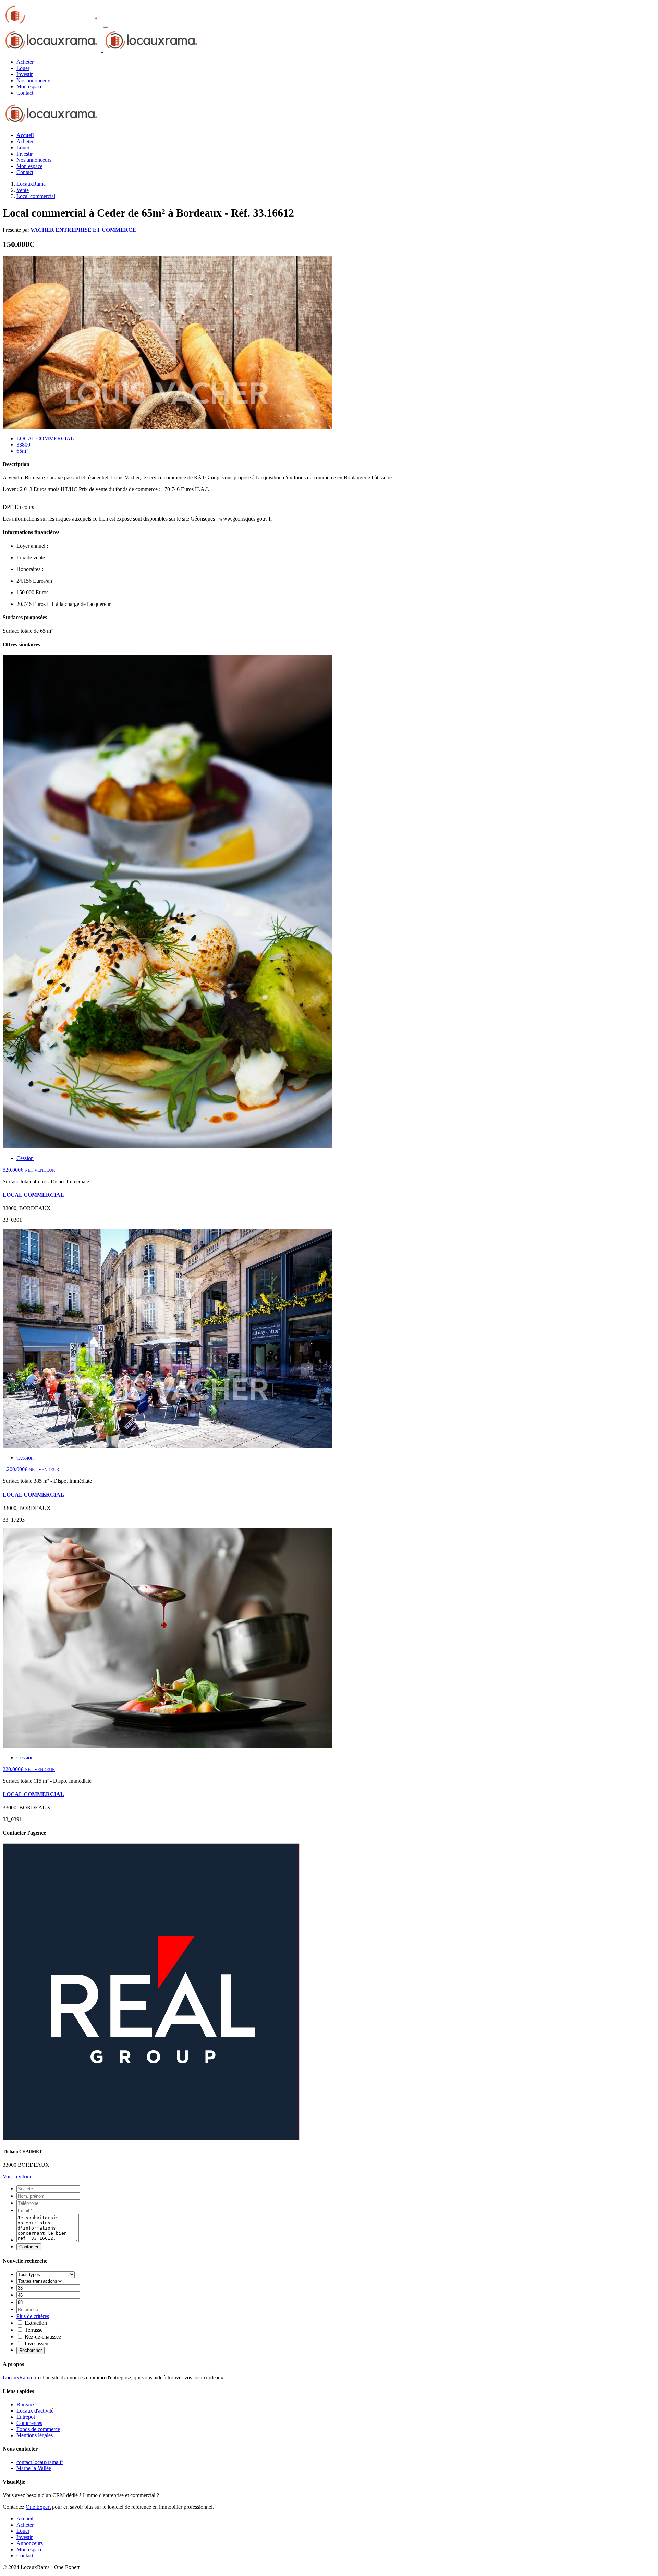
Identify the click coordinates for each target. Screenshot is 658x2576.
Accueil (25, 2519)
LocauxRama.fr (20, 2377)
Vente (23, 190)
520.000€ (29, 1170)
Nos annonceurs (34, 160)
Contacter (29, 2247)
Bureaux (26, 2404)
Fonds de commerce (38, 2429)
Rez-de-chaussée (42, 2337)
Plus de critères (33, 2316)
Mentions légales (35, 2435)
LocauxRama (31, 184)
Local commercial (36, 196)
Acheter (25, 141)
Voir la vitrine (17, 2177)
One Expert (38, 2507)
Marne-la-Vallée (34, 2468)
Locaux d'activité (35, 2411)
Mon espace (29, 166)
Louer (23, 148)
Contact (25, 172)
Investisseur (37, 2343)
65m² (22, 451)
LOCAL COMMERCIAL (45, 438)
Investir (25, 154)
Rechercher (31, 2350)
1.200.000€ (31, 1469)
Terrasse (33, 2330)
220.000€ (29, 1769)
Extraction (35, 2323)
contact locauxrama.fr (40, 2462)
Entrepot (26, 2417)
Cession (25, 1158)
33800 (23, 445)
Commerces (29, 2423)
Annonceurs (30, 2543)
